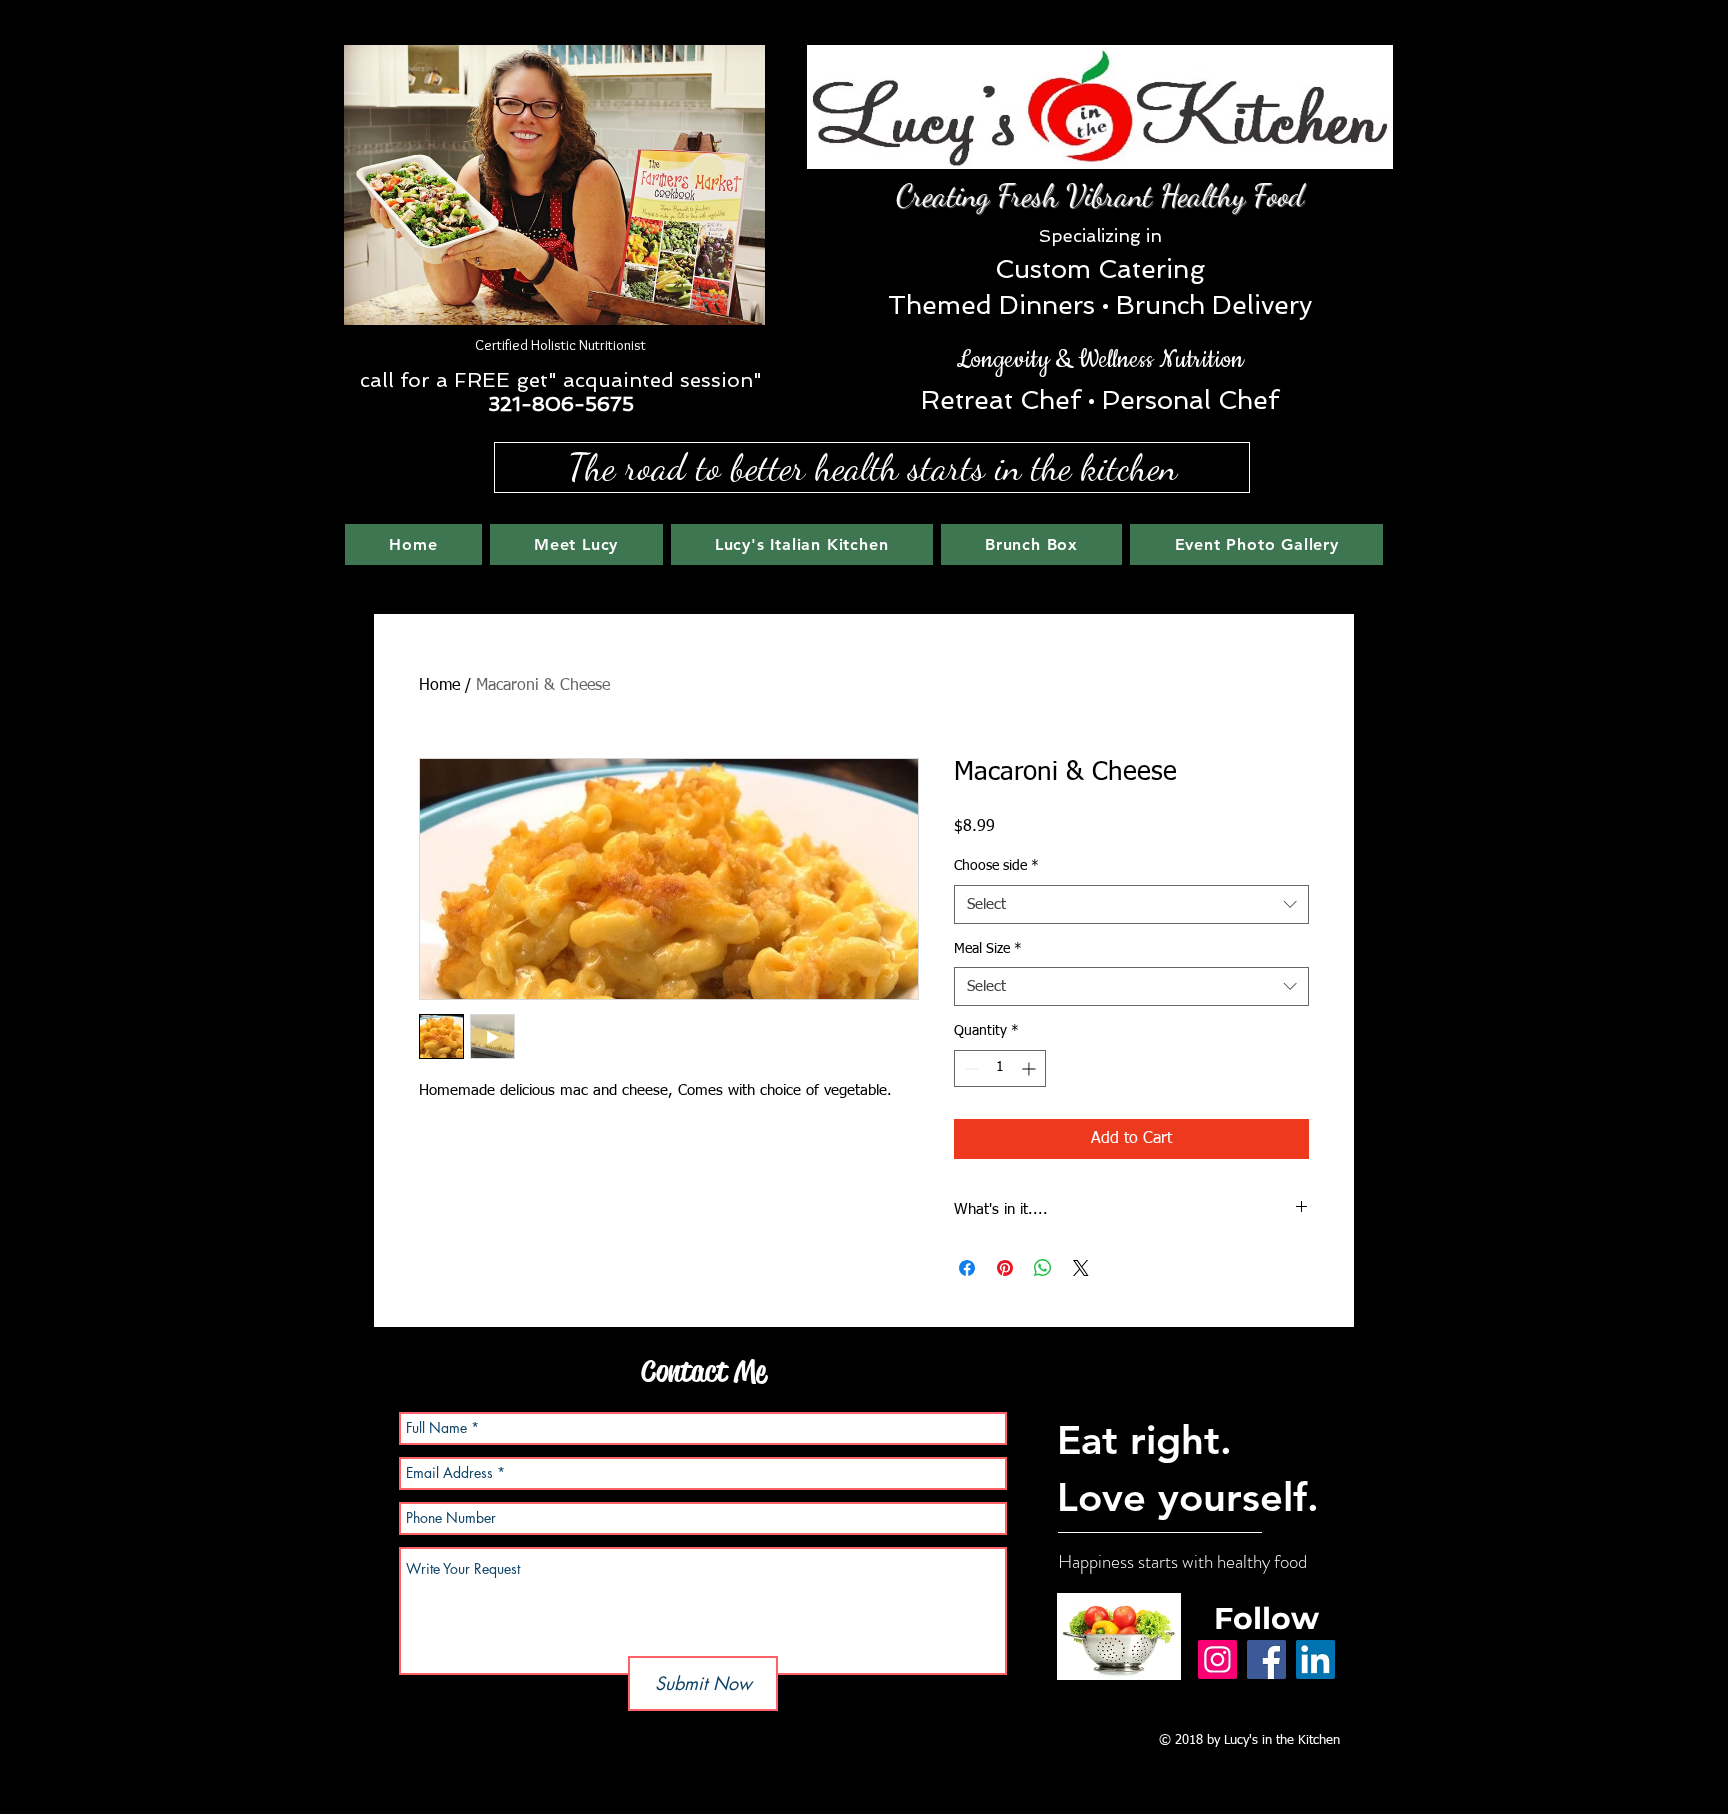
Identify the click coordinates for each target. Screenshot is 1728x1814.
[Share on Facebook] (967, 1268)
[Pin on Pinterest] (1005, 1268)
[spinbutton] (1000, 1068)
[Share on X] (1081, 1268)
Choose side (996, 866)
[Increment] (1030, 1068)
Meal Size (988, 949)
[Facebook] (1266, 1659)
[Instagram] (1217, 1659)
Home (439, 686)
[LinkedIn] (1315, 1659)
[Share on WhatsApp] (1043, 1268)
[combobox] (1131, 904)
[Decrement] (969, 1068)
